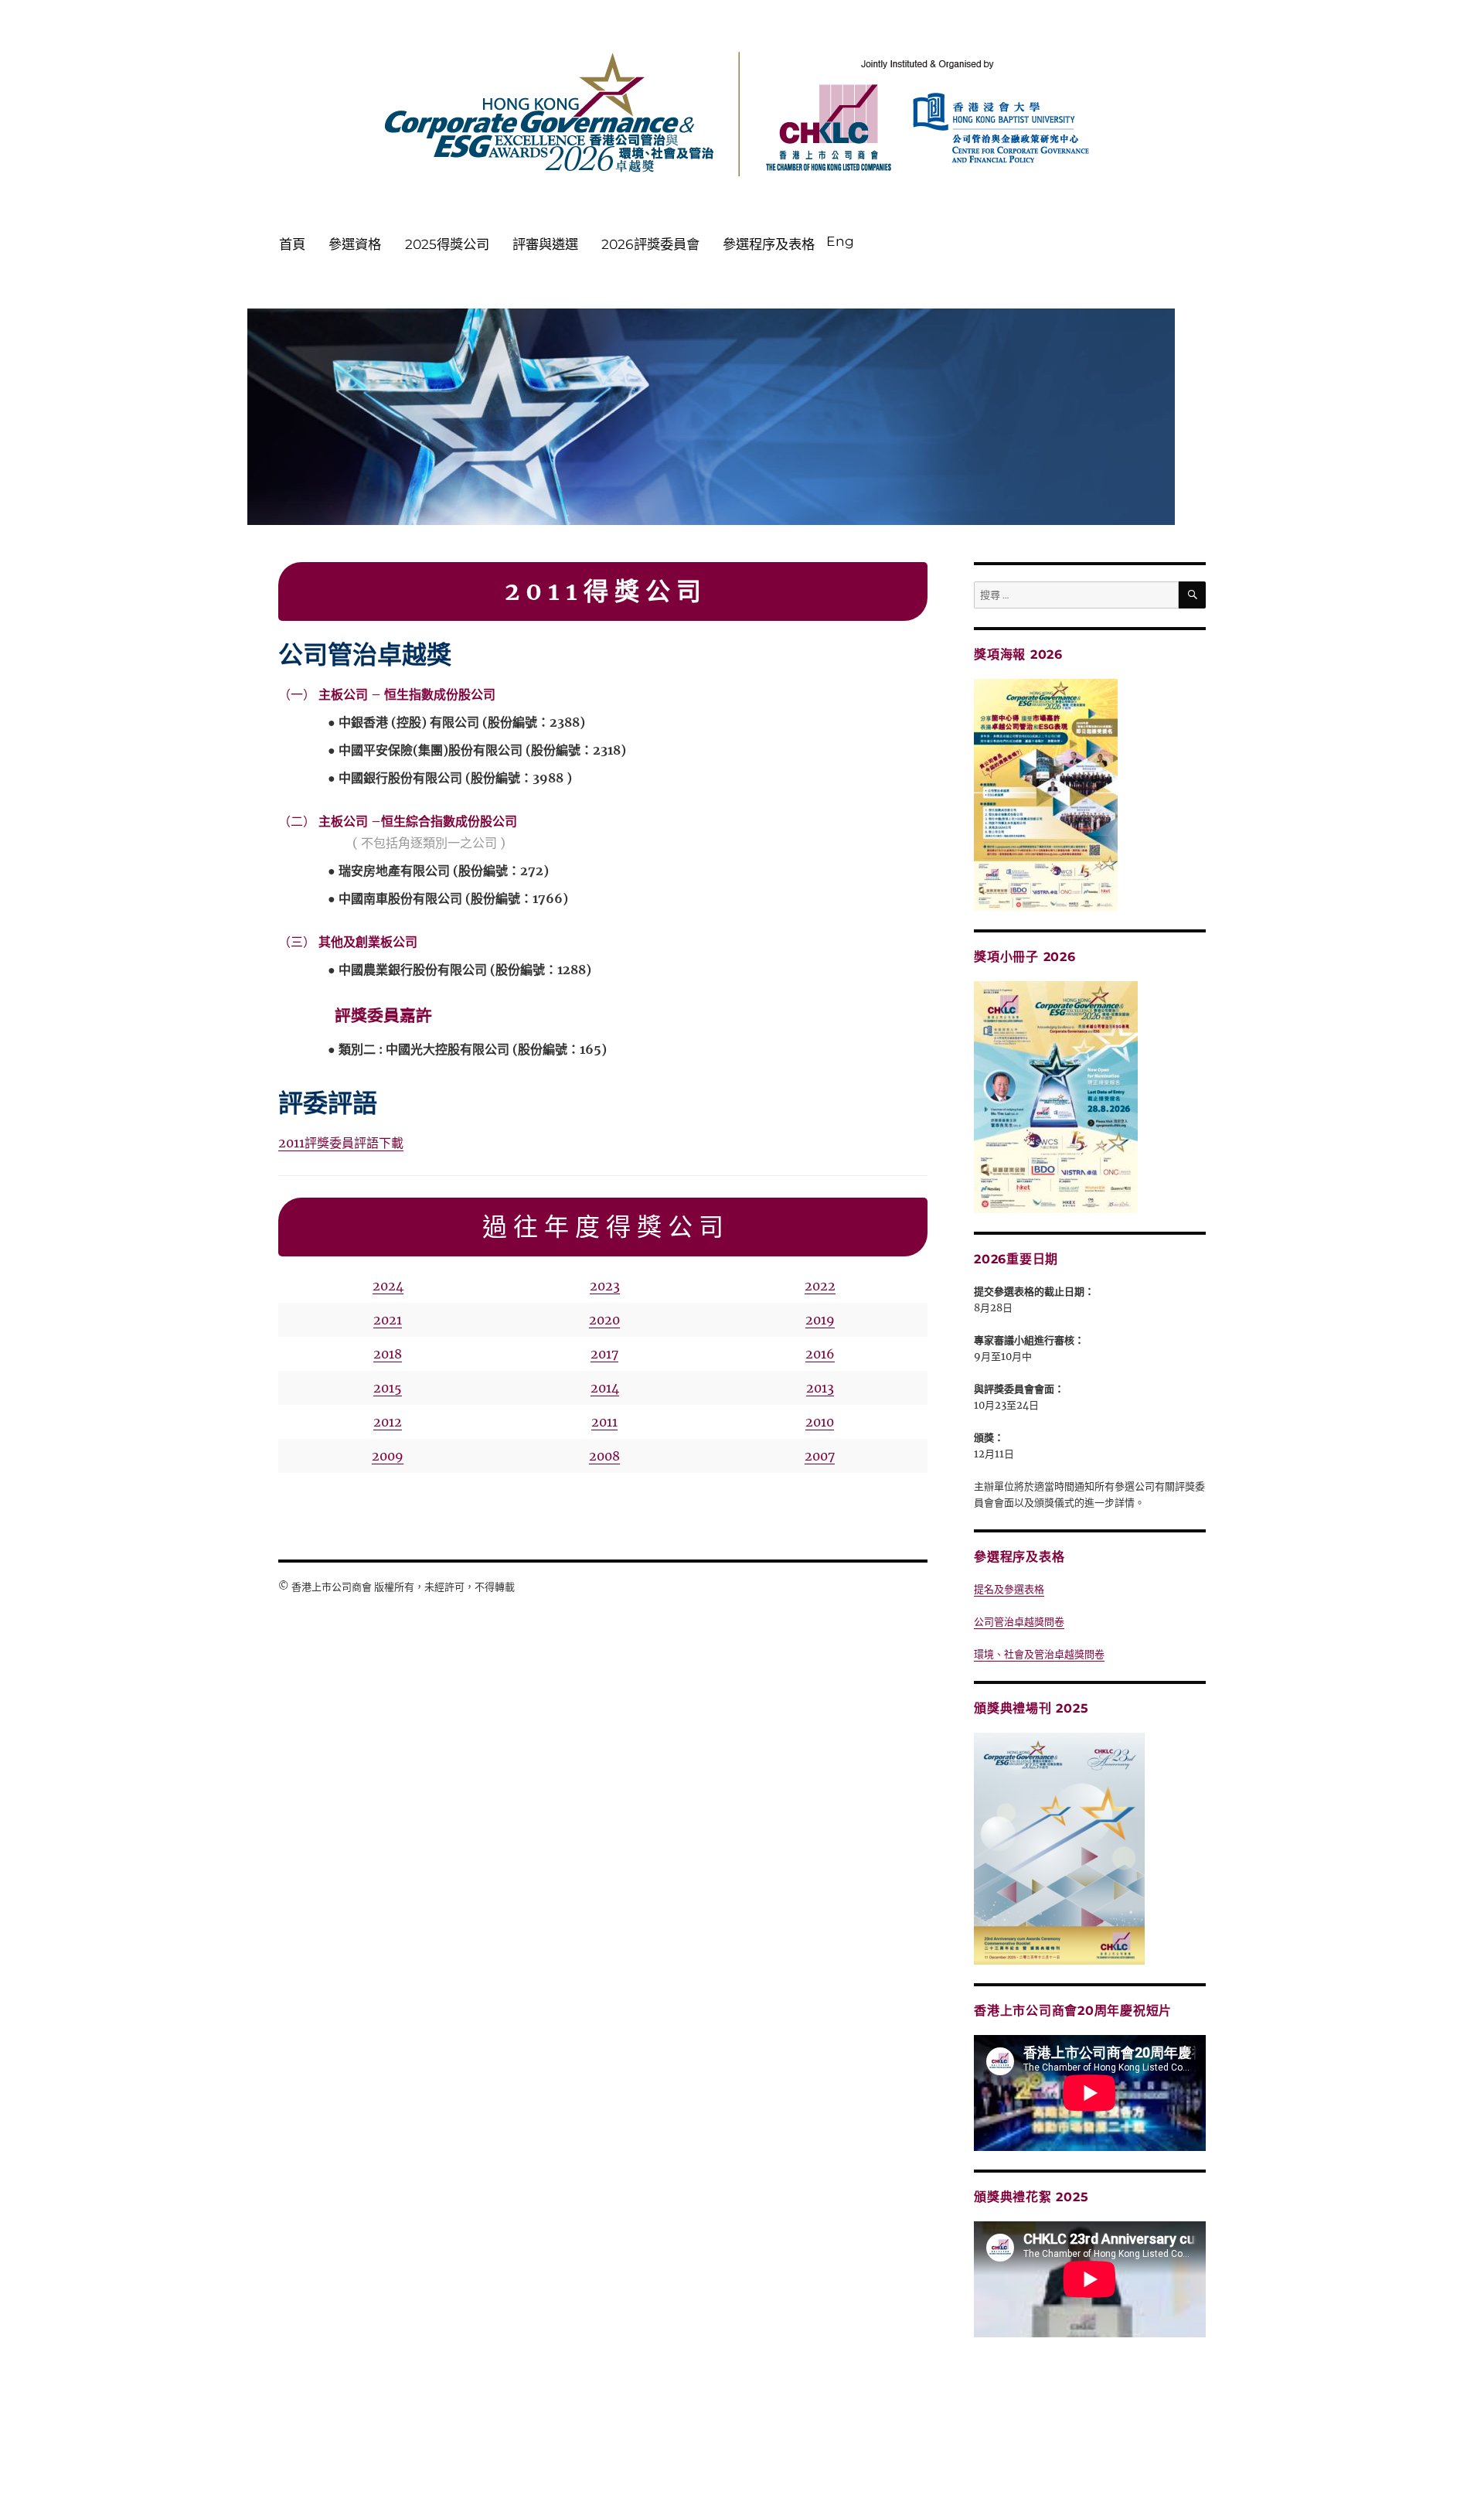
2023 (605, 1286)
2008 (604, 1456)
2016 (820, 1354)
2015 (388, 1388)
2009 (388, 1456)
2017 (604, 1354)
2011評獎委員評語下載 (341, 1143)
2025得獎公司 (447, 244)
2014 (605, 1388)
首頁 (292, 244)
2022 (820, 1286)
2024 (388, 1286)
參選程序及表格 (769, 244)
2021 (388, 1320)
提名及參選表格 (1009, 1589)
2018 (388, 1354)
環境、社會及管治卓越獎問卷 (1039, 1654)
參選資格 (355, 244)
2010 (820, 1422)
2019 (820, 1320)
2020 (604, 1320)
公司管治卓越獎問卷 (1019, 1622)
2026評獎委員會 (650, 244)
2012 (388, 1422)
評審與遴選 (545, 244)
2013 (820, 1388)
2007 (820, 1456)
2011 (604, 1422)
